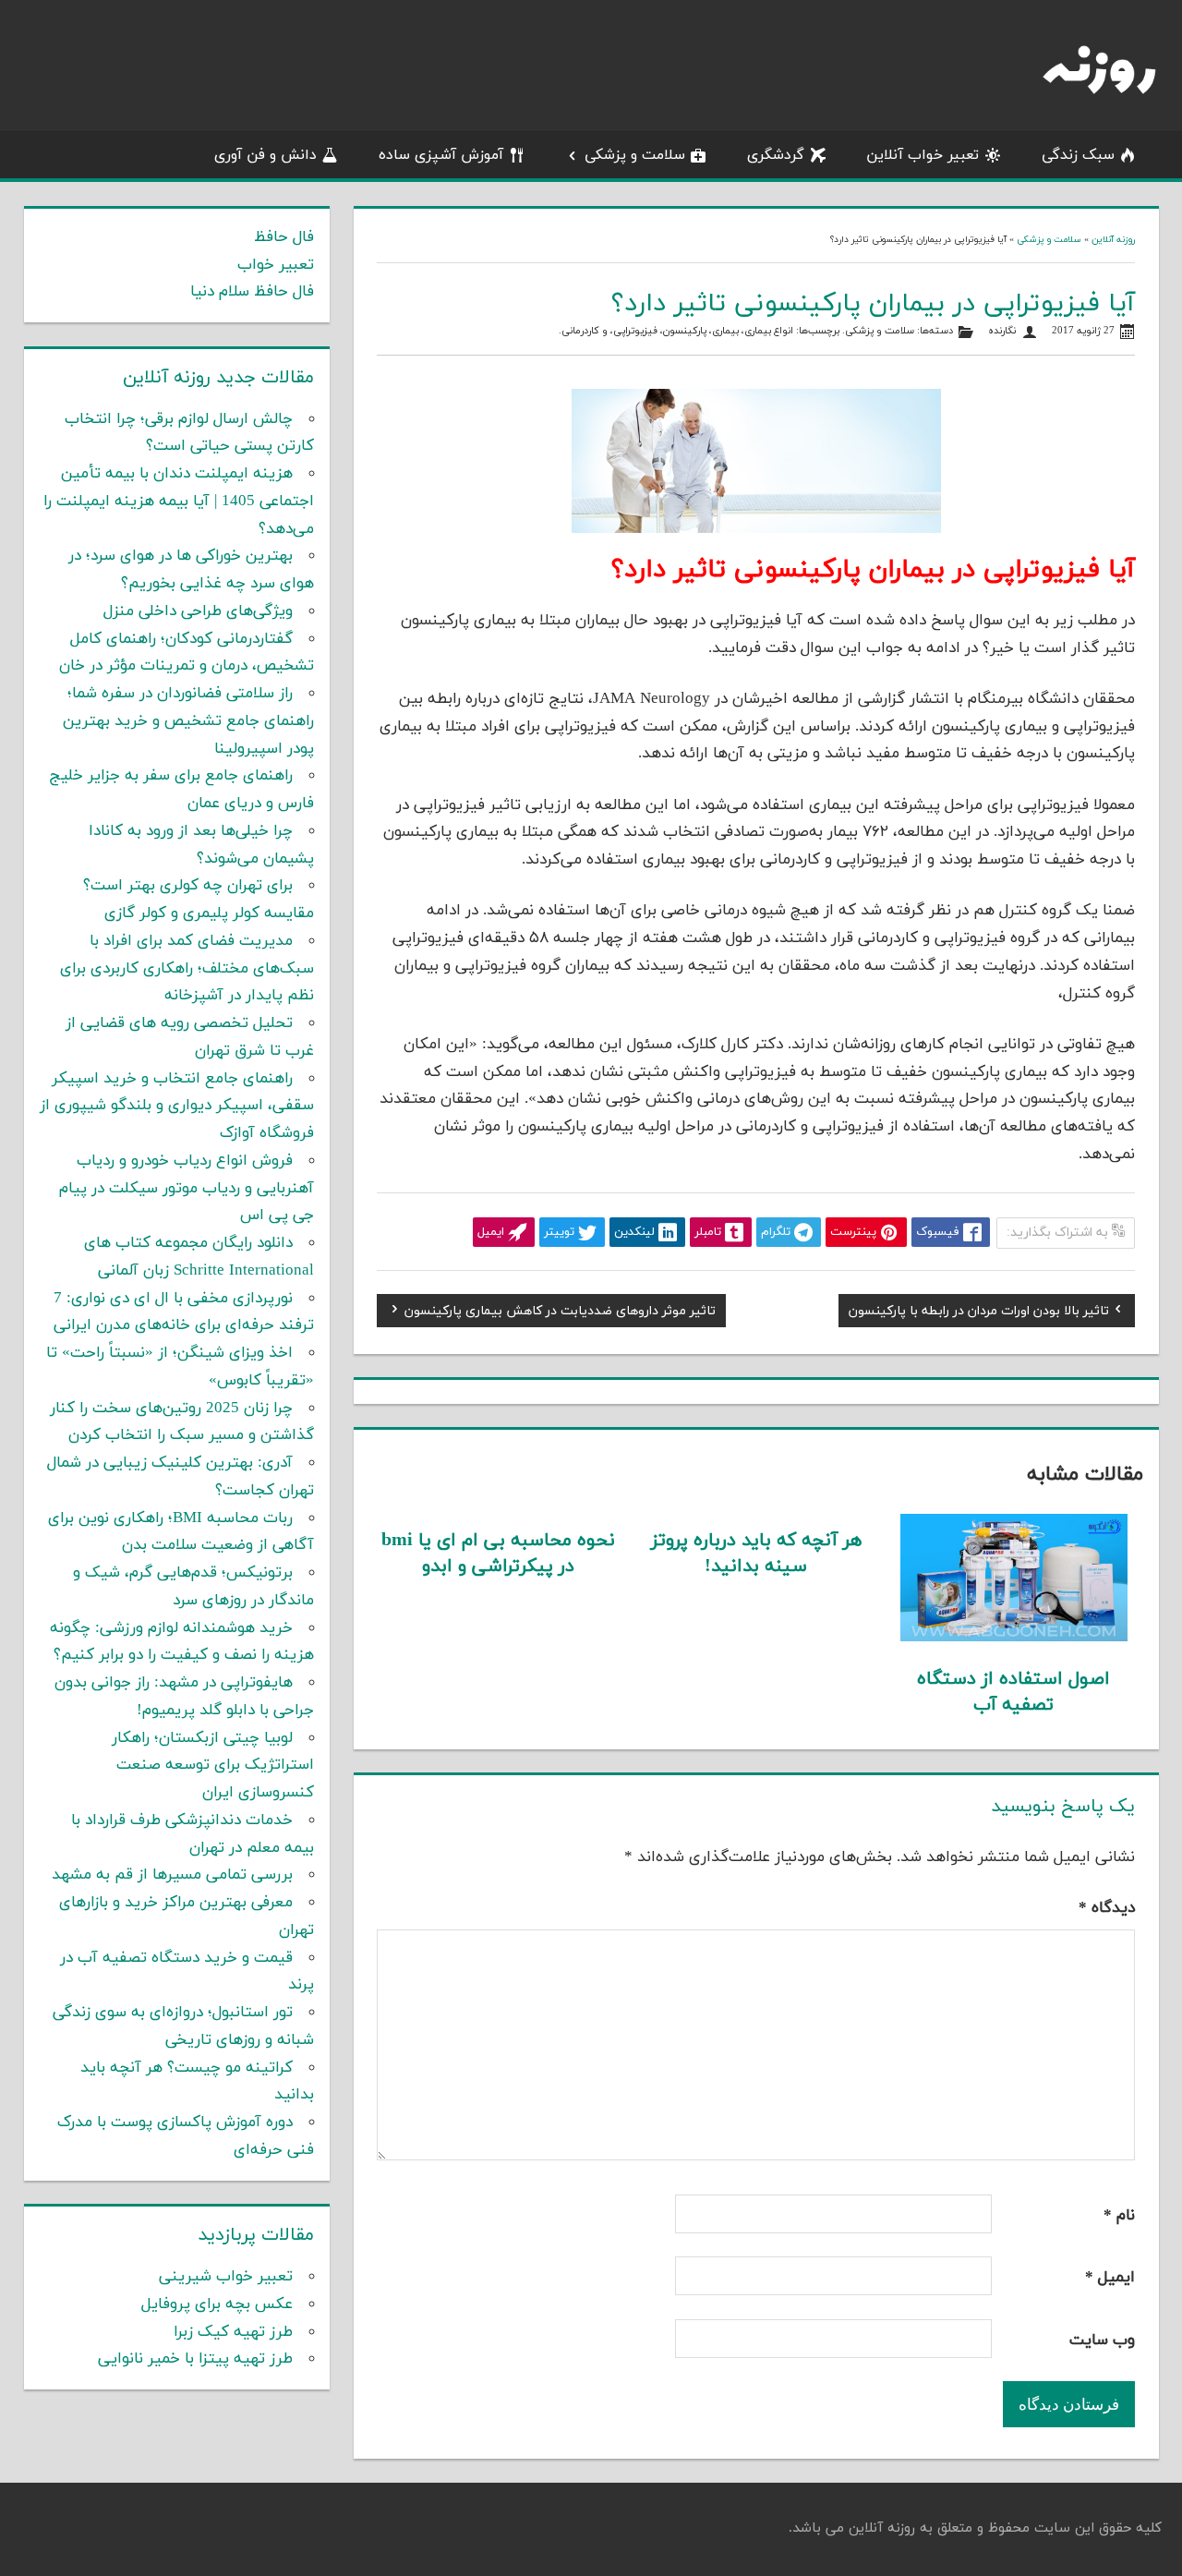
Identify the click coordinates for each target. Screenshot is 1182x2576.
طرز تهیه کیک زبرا (233, 2332)
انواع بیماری (769, 331)
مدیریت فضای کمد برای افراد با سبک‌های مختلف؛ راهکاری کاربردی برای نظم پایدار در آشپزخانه (187, 969)
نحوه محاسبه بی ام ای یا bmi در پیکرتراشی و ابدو (498, 1554)
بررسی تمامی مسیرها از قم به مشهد (172, 1875)
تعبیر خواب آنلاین (923, 155)
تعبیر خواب (276, 265)
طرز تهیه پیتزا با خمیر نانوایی (195, 2359)
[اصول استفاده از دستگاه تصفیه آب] (1014, 1638)
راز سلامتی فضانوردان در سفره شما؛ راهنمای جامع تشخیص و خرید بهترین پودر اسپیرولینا (188, 721)
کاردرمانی (580, 331)
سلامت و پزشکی (635, 155)
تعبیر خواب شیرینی (226, 2277)
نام (1119, 2216)
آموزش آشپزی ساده (441, 155)
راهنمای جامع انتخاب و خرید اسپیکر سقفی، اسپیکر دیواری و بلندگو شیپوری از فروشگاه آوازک (177, 1107)
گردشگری (776, 155)
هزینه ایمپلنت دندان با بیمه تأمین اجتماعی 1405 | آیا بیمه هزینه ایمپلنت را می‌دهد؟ (179, 502)
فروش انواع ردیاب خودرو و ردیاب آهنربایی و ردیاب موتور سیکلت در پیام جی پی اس (187, 1189)
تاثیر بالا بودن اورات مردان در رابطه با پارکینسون (979, 1313)
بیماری (725, 331)
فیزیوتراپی (635, 331)
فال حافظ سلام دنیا (252, 292)
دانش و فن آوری (265, 155)
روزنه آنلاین (1113, 240)
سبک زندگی (1078, 155)
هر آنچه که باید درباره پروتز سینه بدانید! (756, 1554)
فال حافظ (284, 237)
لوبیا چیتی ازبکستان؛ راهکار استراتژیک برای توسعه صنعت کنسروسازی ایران (213, 1766)
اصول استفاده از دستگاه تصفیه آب (1013, 1692)
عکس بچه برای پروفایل (217, 2304)
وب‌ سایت (1102, 2340)
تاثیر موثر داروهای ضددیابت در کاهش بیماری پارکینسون (560, 1313)
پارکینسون (685, 331)
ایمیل (1110, 2278)
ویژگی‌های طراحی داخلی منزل (198, 611)
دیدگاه (1107, 1908)
